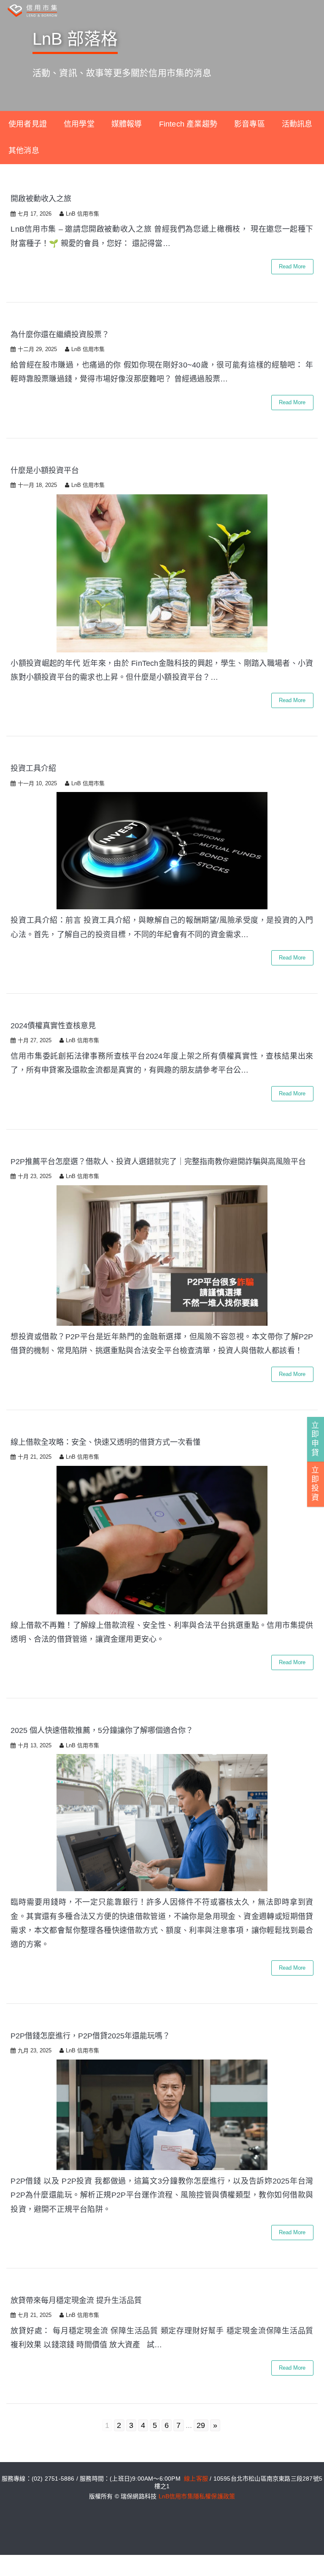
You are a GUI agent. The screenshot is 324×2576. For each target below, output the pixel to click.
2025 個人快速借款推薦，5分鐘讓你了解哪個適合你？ (102, 1730)
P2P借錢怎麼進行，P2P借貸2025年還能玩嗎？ (90, 2036)
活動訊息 (297, 124)
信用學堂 (79, 124)
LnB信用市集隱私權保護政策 (197, 2496)
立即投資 (315, 1484)
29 (201, 2425)
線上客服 (196, 2479)
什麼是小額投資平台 (45, 470)
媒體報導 (127, 124)
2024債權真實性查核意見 (53, 1026)
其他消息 (24, 151)
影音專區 (250, 124)
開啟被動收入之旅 (41, 199)
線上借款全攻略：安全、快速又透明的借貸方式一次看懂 (105, 1442)
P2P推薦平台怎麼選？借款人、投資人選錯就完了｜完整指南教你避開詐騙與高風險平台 (158, 1162)
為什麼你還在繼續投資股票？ (60, 335)
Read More (292, 266)
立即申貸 (315, 1439)
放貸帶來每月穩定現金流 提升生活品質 (76, 2300)
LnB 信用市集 (82, 214)
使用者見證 (28, 124)
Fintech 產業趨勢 (188, 124)
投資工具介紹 (33, 768)
